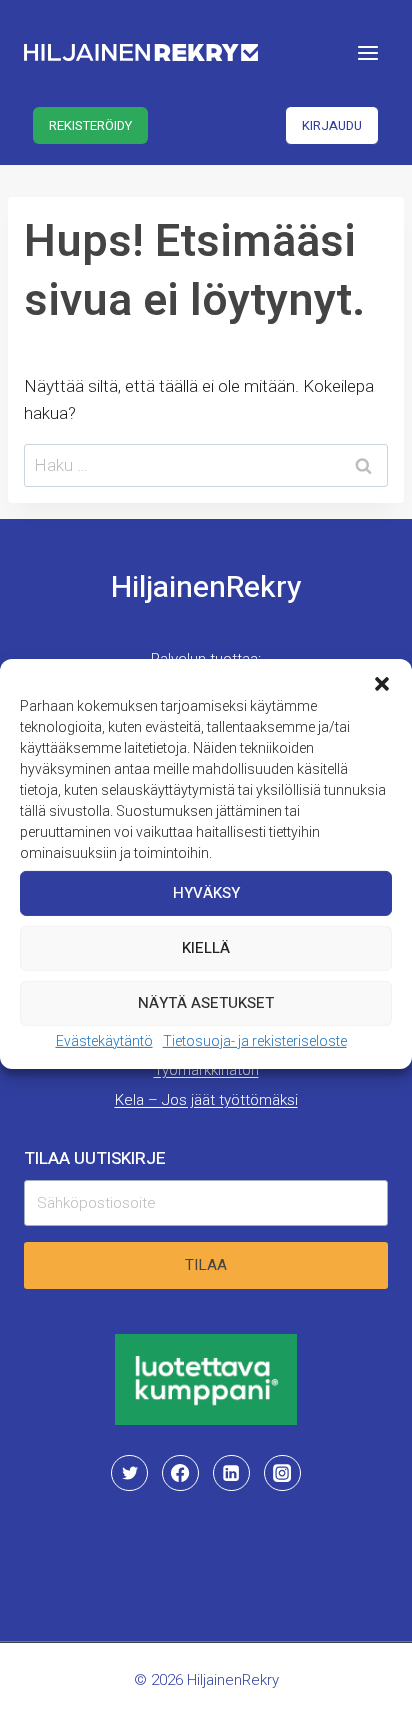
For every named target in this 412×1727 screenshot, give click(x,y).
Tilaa (206, 1265)
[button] (382, 683)
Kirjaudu (332, 125)
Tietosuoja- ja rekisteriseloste (255, 1040)
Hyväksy (206, 893)
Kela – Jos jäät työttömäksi (206, 1100)
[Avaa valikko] (367, 52)
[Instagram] (282, 1473)
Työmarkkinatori (206, 1070)
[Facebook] (180, 1473)
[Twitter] (129, 1473)
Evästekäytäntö (104, 1040)
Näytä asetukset (206, 1003)
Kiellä (206, 948)
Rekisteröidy (90, 125)
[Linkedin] (231, 1473)
